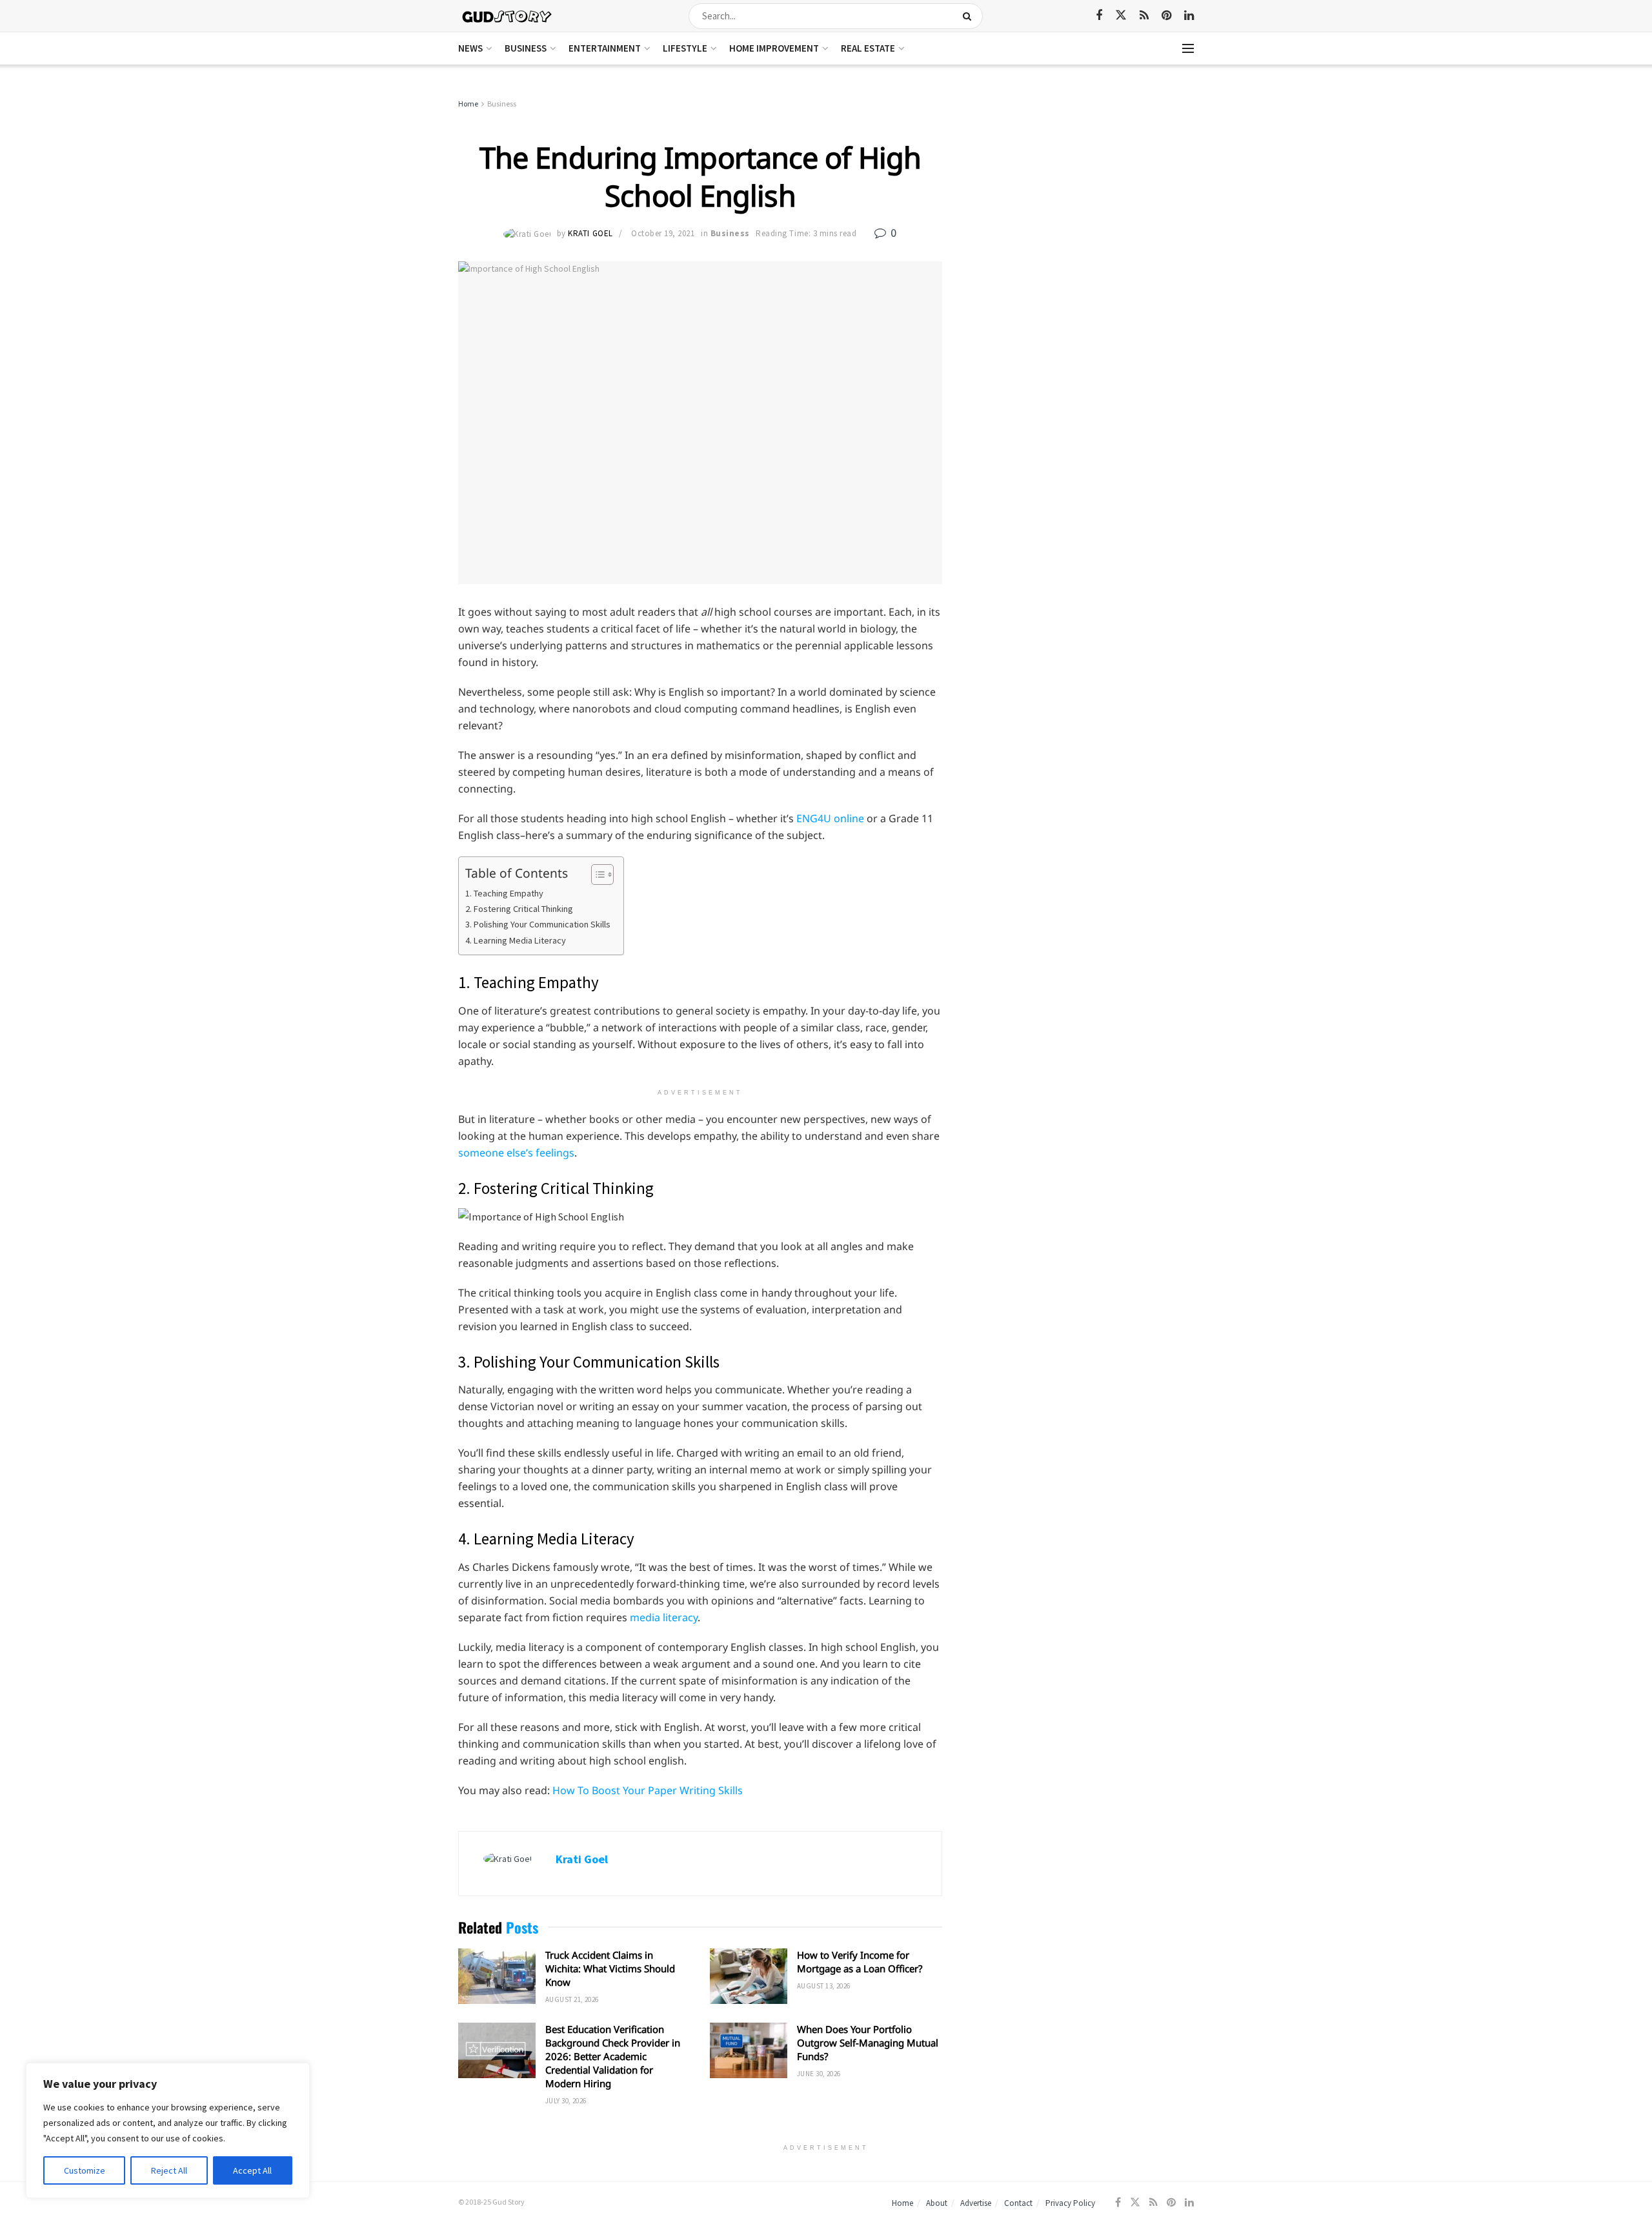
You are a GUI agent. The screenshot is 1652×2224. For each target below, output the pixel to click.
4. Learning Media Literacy (516, 940)
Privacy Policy (1070, 2203)
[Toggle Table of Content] (596, 874)
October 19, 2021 (663, 233)
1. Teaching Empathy (505, 893)
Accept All (252, 2170)
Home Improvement (774, 48)
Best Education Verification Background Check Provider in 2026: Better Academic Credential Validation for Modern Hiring (613, 2056)
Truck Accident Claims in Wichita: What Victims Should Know (610, 1968)
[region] (168, 2130)
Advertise (976, 2203)
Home (468, 104)
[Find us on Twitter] (1121, 15)
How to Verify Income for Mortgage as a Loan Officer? (860, 1962)
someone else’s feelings (516, 1153)
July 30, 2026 (566, 2101)
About (937, 2203)
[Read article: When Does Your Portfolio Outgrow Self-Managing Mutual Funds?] (749, 2050)
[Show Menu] (1188, 48)
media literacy (664, 1617)
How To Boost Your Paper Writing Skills (648, 1790)
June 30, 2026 (819, 2074)
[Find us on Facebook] (1099, 16)
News (470, 48)
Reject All (169, 2170)
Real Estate (868, 48)
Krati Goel (590, 233)
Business (526, 48)
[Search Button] (970, 16)
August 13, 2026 (824, 1986)
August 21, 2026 (572, 1999)
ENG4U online (830, 818)
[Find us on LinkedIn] (1189, 16)
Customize (85, 2170)
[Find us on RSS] (1144, 16)
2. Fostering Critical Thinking (519, 909)
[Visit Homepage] (508, 16)
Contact (1018, 2203)
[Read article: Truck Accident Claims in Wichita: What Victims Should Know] (497, 1976)
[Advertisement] (1083, 194)
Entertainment (605, 48)
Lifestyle (685, 48)
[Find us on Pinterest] (1166, 16)
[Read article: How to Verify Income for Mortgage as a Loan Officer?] (749, 1976)
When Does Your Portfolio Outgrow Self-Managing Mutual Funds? (868, 2043)
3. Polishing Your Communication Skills (538, 924)
